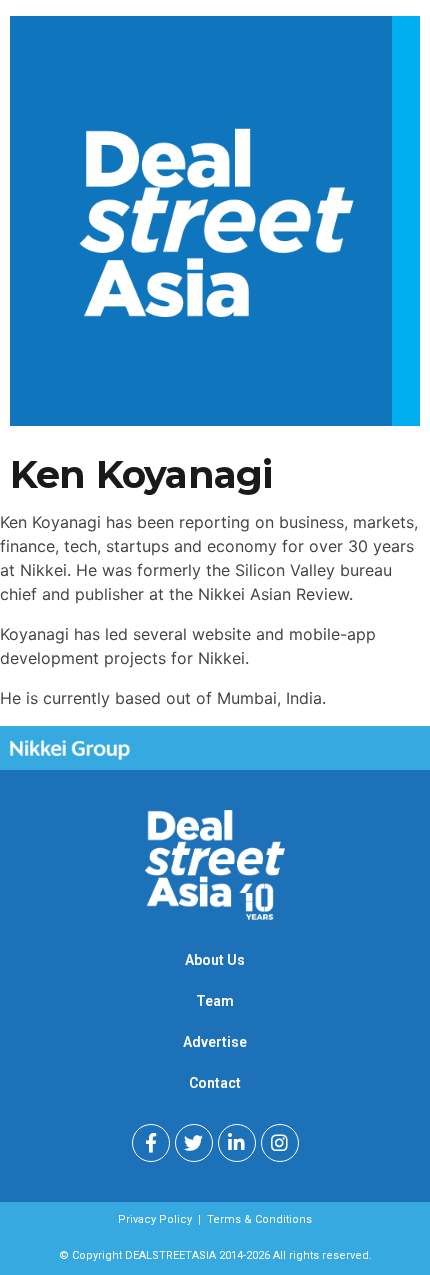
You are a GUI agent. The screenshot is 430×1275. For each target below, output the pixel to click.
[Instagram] (280, 1143)
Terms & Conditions (259, 1219)
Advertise (215, 1042)
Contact (215, 1083)
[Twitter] (194, 1143)
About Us (215, 960)
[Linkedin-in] (237, 1143)
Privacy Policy (155, 1219)
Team (215, 1001)
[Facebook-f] (151, 1143)
